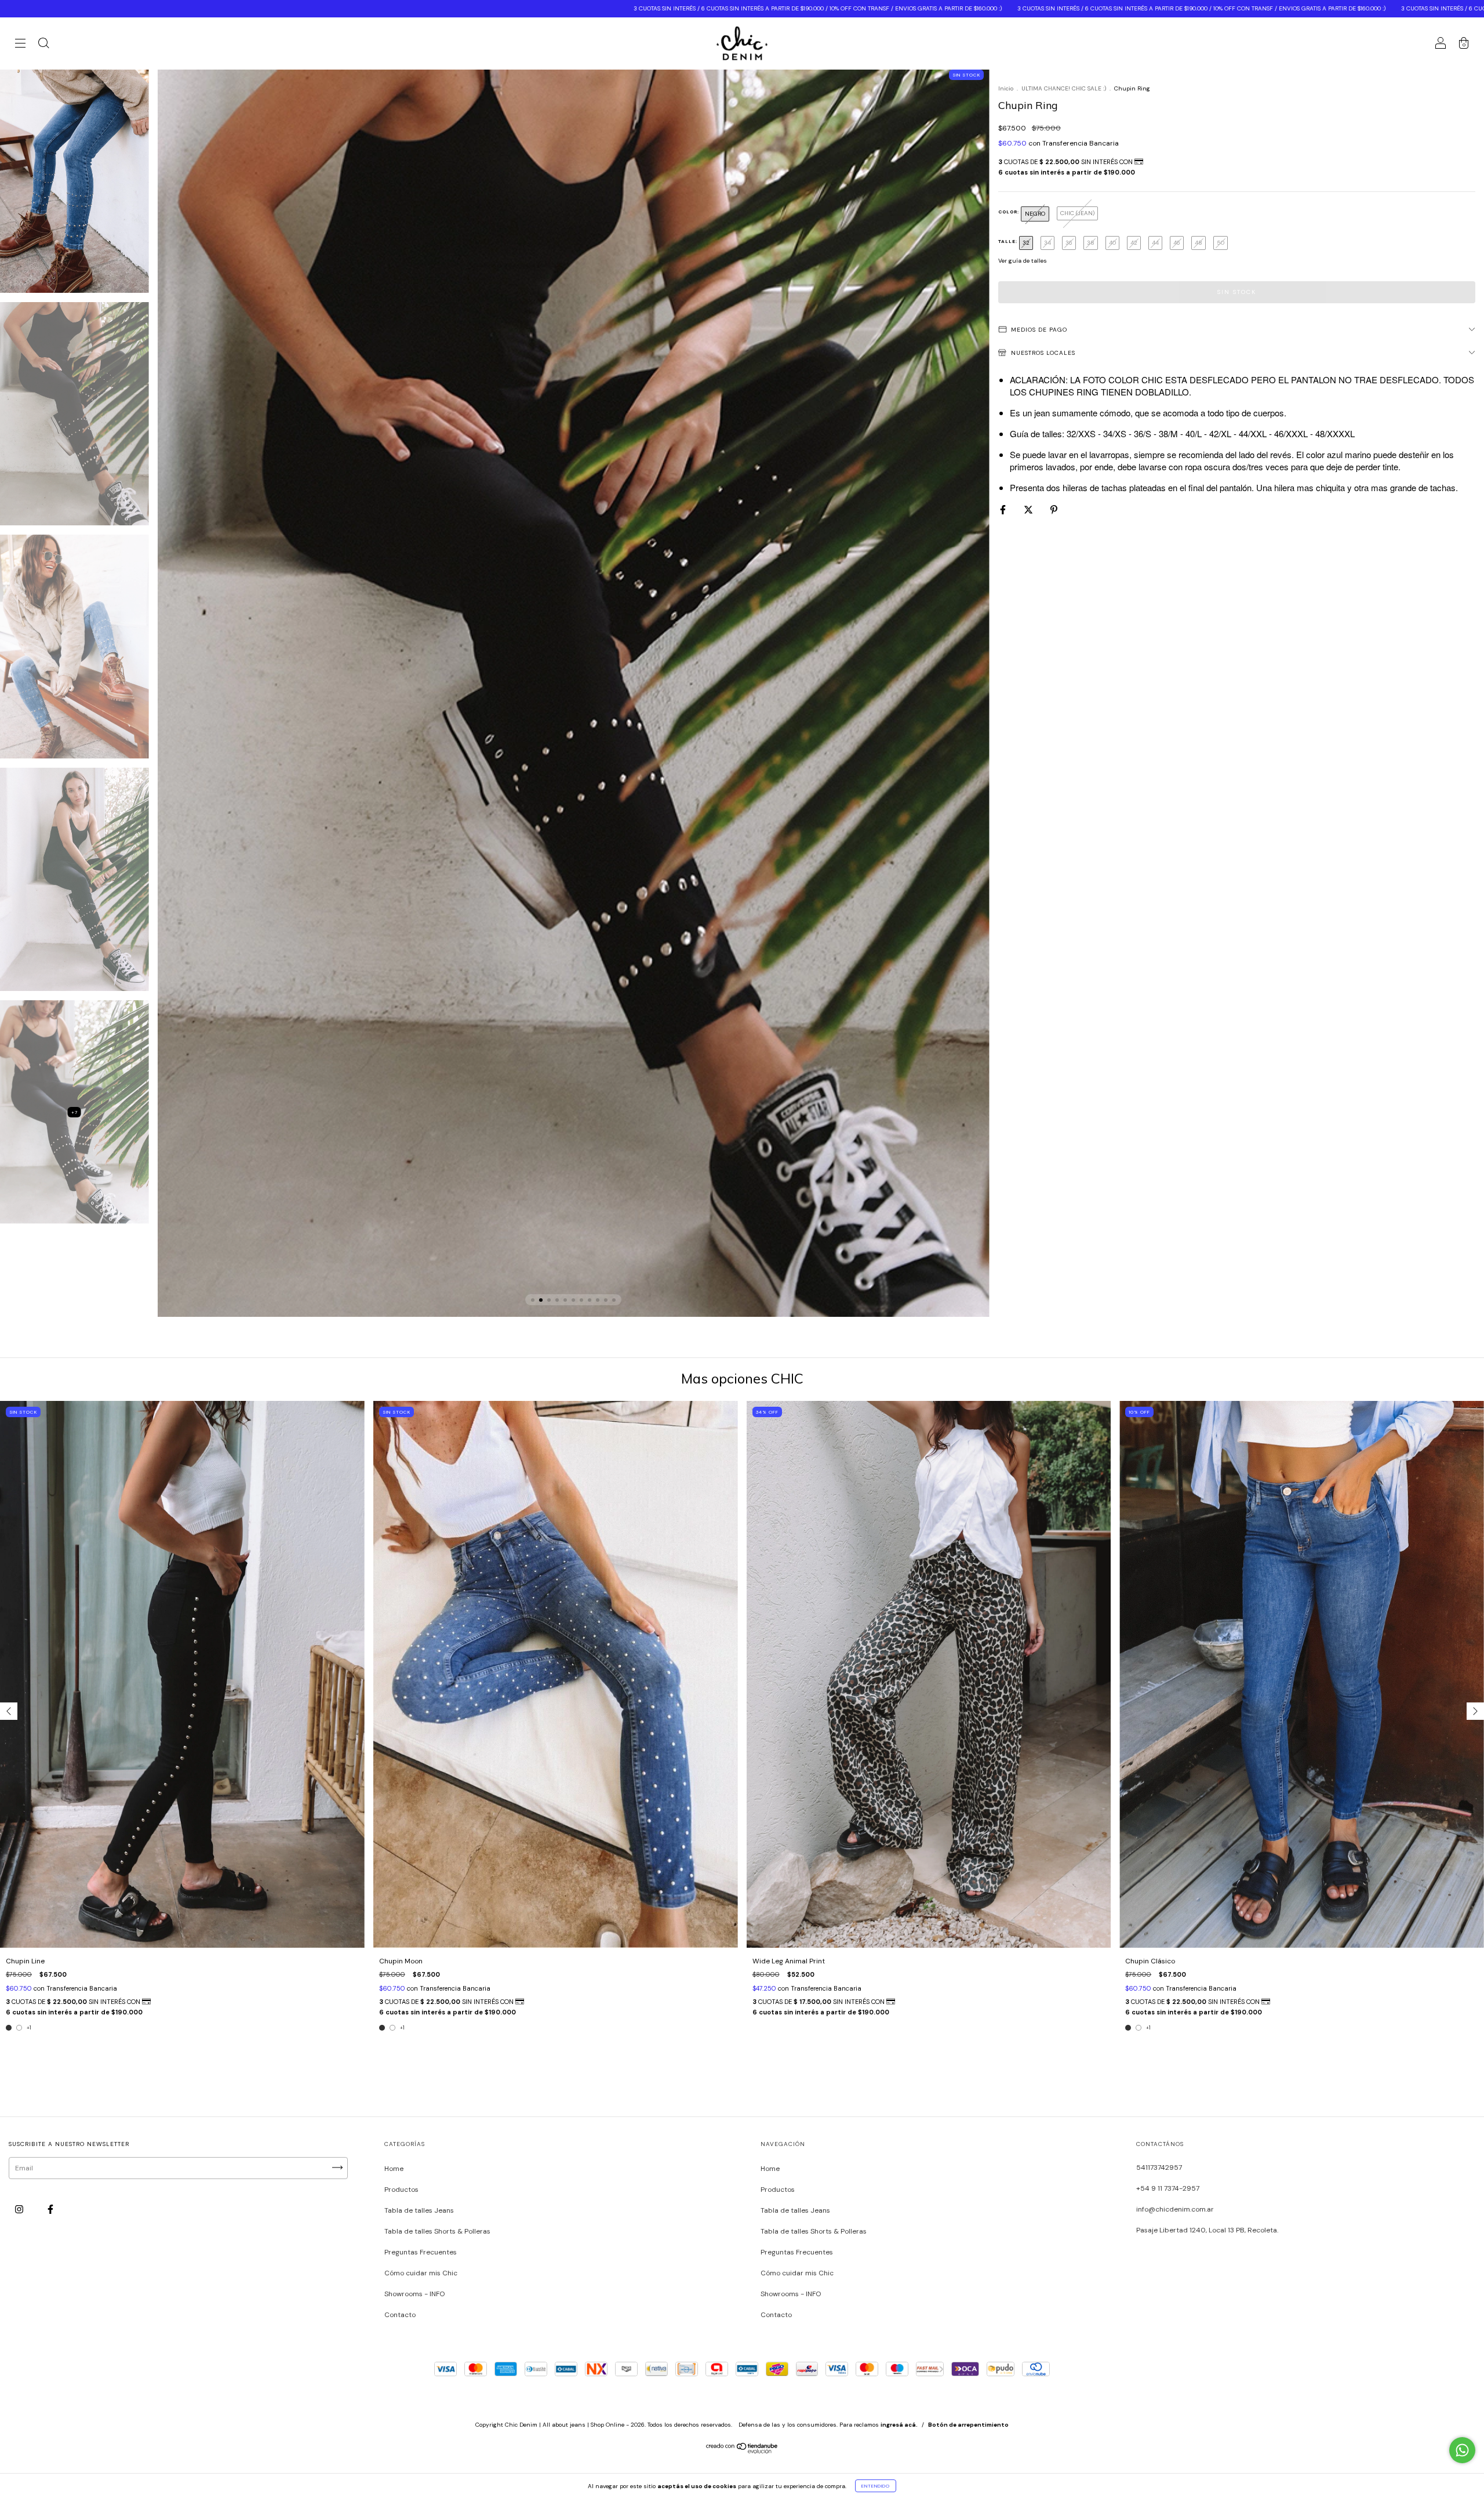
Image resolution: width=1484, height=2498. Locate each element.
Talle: (1009, 241)
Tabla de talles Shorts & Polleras (437, 2231)
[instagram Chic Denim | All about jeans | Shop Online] (20, 2209)
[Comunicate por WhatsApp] (1462, 2450)
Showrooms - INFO (414, 2294)
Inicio (1006, 88)
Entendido (876, 2486)
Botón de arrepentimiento (968, 2425)
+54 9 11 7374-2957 (1168, 2188)
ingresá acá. (899, 2425)
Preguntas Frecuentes (421, 2252)
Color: (1010, 212)
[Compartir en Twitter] (1029, 510)
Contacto (400, 2315)
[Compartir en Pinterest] (1054, 510)
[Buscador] (43, 45)
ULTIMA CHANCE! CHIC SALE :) (1064, 88)
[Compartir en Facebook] (1004, 510)
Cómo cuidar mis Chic (421, 2273)
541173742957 (1159, 2167)
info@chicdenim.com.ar (1175, 2209)
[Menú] (20, 45)
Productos (401, 2190)
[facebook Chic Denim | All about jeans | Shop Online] (50, 2209)
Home (394, 2169)
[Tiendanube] (742, 2451)
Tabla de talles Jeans (419, 2210)
